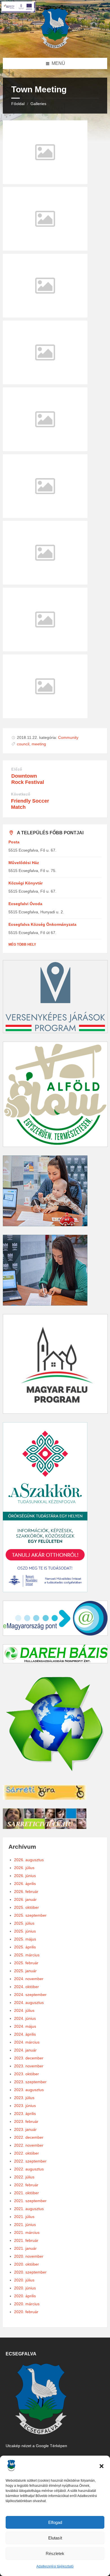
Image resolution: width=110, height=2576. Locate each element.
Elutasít (55, 2538)
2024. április (25, 2034)
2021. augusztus (29, 2209)
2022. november (29, 2145)
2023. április (25, 2114)
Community (68, 737)
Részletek (55, 2553)
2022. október (27, 2153)
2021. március (27, 2232)
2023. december (29, 2058)
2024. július (24, 2010)
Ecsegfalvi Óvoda (25, 904)
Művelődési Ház (24, 863)
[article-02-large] (45, 516)
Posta (14, 842)
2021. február (26, 2240)
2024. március (27, 2042)
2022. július (24, 2177)
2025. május (25, 1939)
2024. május (25, 2026)
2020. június (25, 2288)
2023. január (25, 2129)
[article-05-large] (45, 383)
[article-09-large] (45, 450)
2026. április (25, 1884)
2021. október (27, 2193)
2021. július (24, 2217)
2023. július (24, 2098)
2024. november (29, 1979)
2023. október (27, 2074)
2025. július (24, 1923)
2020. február (26, 2312)
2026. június (25, 1876)
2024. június (25, 2018)
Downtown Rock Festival (28, 779)
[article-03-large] (45, 183)
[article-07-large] (45, 650)
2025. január (25, 1971)
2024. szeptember (30, 1995)
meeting (39, 744)
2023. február (26, 2121)
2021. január (25, 2248)
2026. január (25, 1899)
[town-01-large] (45, 717)
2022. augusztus (29, 2169)
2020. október (27, 2264)
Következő (21, 794)
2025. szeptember (30, 1915)
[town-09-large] (45, 316)
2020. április (25, 2296)
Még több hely (22, 944)
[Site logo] (55, 47)
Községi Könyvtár (26, 883)
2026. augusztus (29, 1860)
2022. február (26, 2185)
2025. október (27, 1907)
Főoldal (18, 104)
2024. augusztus (29, 2003)
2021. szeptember (30, 2201)
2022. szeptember (30, 2161)
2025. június (25, 1931)
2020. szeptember (30, 2272)
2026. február (26, 1892)
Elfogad (55, 2522)
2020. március (27, 2304)
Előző (17, 769)
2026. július (24, 1868)
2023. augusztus (29, 2090)
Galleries (38, 104)
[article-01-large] (45, 583)
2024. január (25, 2050)
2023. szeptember (30, 2082)
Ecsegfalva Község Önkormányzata (42, 924)
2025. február (26, 1963)
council (23, 744)
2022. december (29, 2137)
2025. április (25, 1947)
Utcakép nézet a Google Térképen (36, 2446)
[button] (102, 2466)
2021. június (25, 2225)
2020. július (24, 2280)
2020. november (29, 2256)
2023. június (25, 2106)
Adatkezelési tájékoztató (55, 2566)
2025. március (27, 1955)
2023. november (29, 2066)
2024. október (27, 1987)
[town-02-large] (45, 249)
